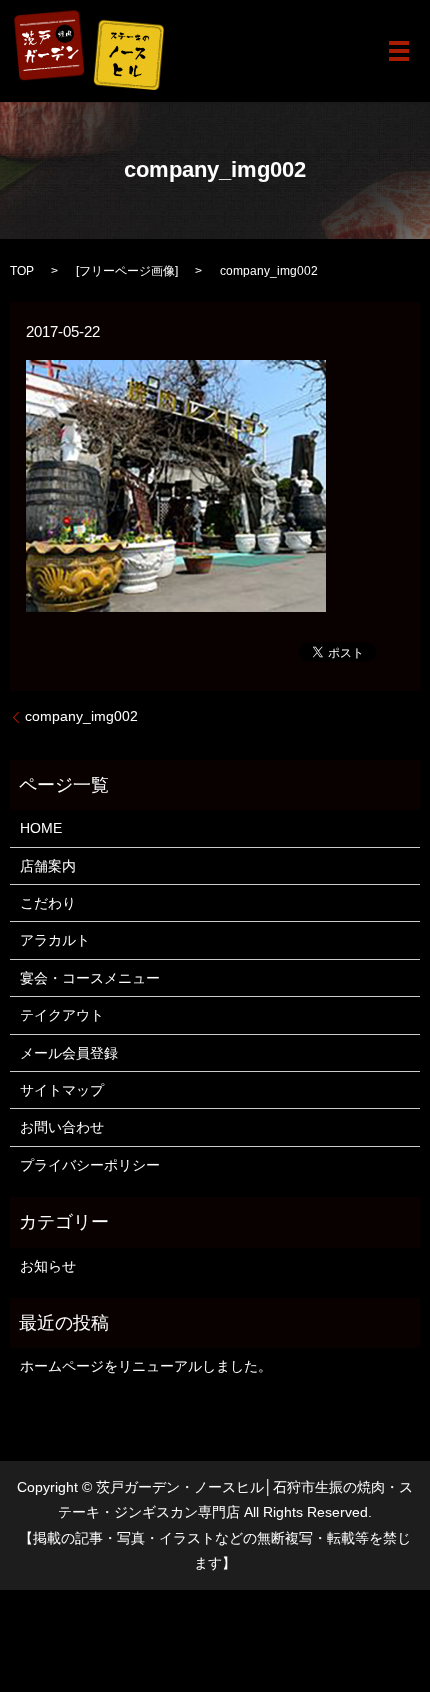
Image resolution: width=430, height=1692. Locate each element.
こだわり (48, 903)
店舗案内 (48, 866)
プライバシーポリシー (90, 1165)
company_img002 (81, 716)
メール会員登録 (69, 1053)
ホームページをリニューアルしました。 (146, 1366)
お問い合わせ (62, 1127)
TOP (22, 271)
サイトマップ (62, 1090)
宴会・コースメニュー (90, 978)
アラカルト (55, 940)
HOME (41, 828)
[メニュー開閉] (399, 51)
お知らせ (48, 1266)
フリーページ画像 (127, 271)
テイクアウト (62, 1015)
